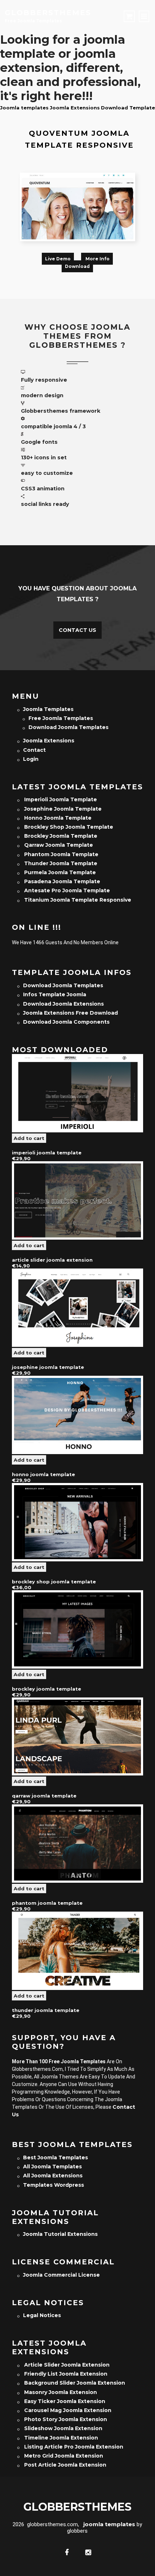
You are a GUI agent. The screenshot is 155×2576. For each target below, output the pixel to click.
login (31, 759)
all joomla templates (52, 2167)
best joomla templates (56, 2157)
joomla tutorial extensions (60, 2234)
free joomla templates (61, 718)
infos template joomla (55, 994)
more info (97, 259)
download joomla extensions (63, 1004)
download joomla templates (68, 727)
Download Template (128, 108)
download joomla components (66, 1022)
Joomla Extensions (75, 108)
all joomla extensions (53, 2176)
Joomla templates (24, 108)
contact (34, 750)
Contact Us (77, 630)
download (77, 266)
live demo (58, 259)
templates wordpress (54, 2185)
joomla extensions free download (70, 1013)
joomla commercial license (61, 2275)
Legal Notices (42, 2315)
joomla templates (48, 709)
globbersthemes (48, 13)
